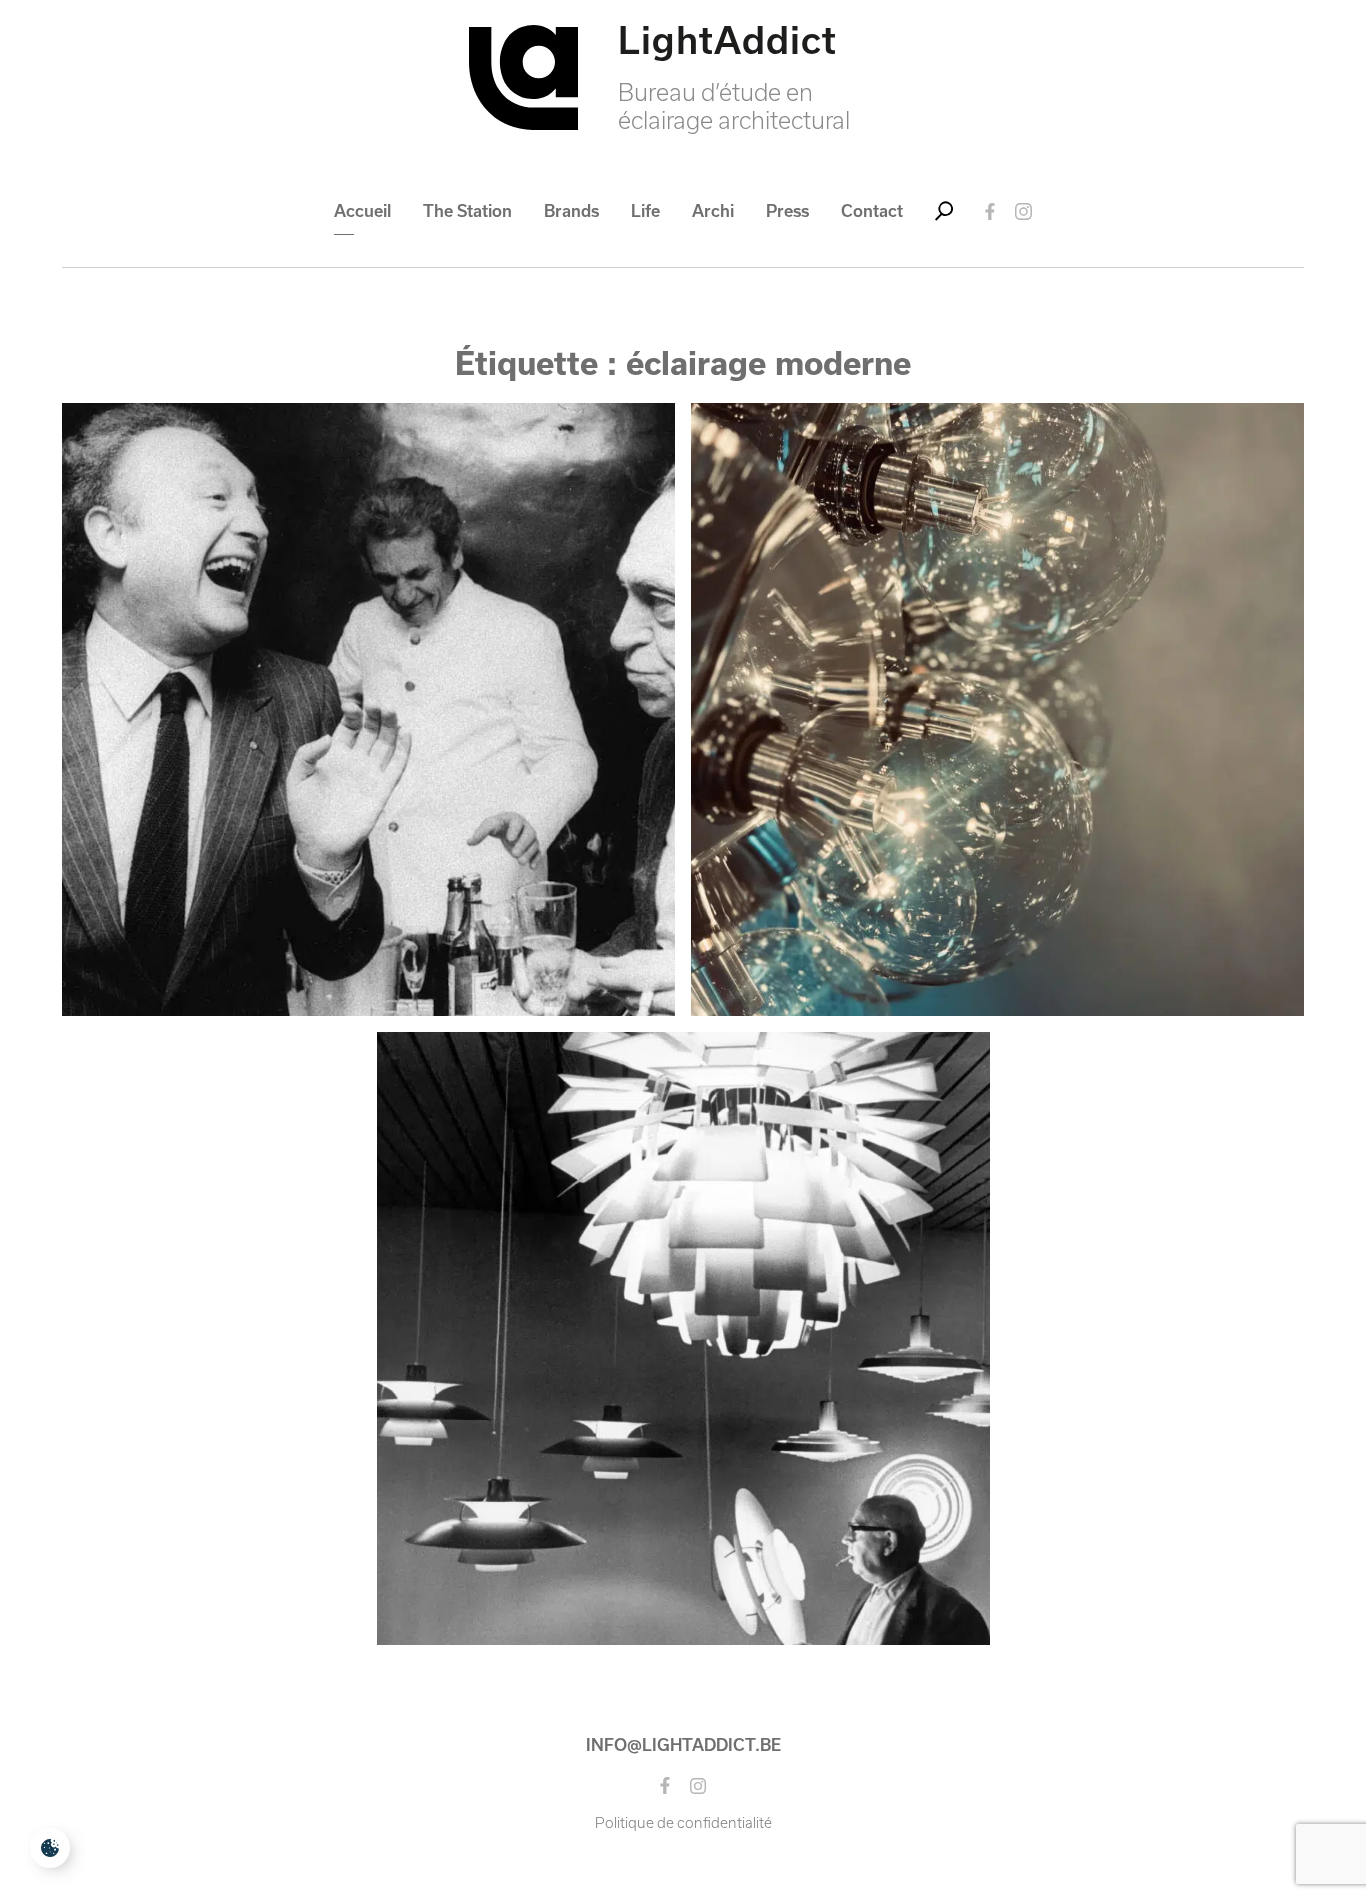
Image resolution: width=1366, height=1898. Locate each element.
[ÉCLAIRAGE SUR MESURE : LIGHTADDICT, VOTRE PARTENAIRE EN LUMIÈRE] (997, 709)
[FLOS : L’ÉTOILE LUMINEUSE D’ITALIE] (368, 709)
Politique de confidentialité (683, 1823)
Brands (571, 211)
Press (787, 211)
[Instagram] (1023, 211)
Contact (872, 211)
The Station (467, 211)
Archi (713, 211)
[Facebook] (990, 211)
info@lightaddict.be (683, 1745)
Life (645, 211)
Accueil (362, 211)
